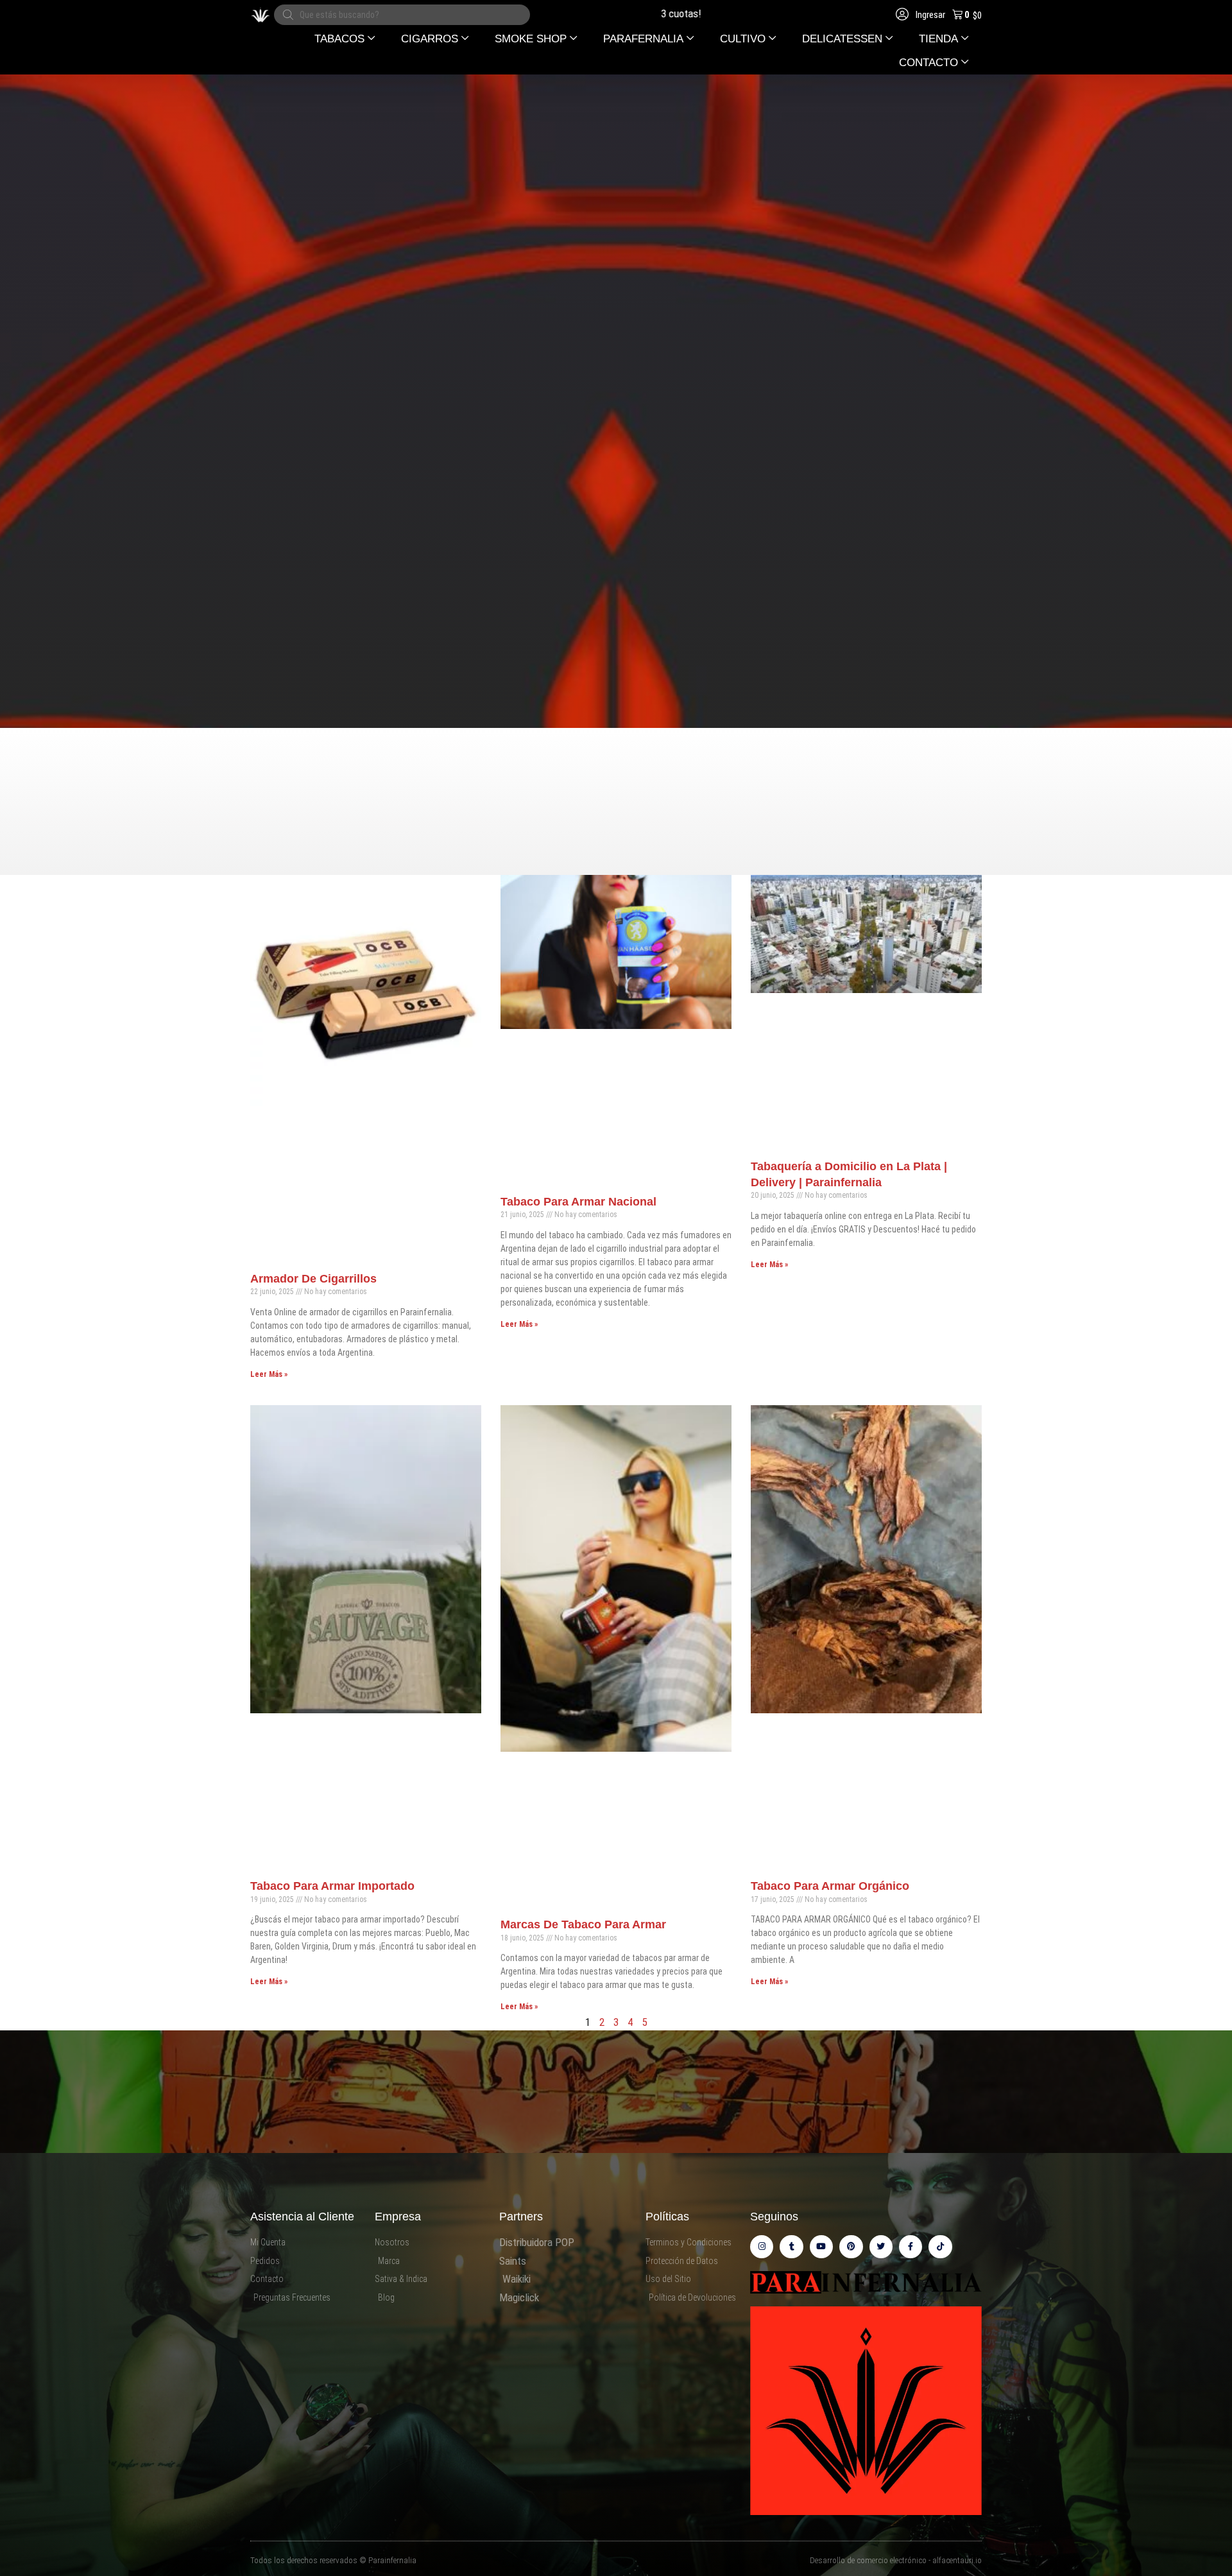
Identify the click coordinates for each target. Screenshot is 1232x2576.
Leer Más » (269, 1374)
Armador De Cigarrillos (313, 1279)
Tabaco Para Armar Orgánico (830, 1886)
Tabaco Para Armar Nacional (578, 1202)
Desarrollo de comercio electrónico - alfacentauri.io (896, 2560)
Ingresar (929, 15)
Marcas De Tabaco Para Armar (583, 1924)
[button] (345, 39)
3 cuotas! (611, 13)
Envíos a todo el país (694, 13)
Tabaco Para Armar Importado (332, 1886)
